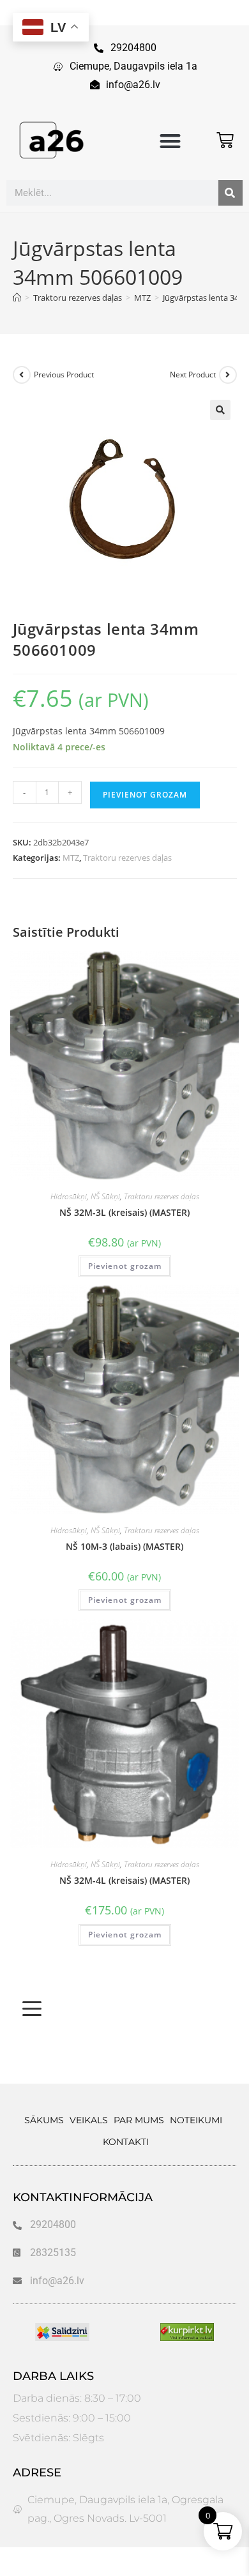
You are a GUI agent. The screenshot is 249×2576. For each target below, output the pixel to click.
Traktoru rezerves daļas (127, 858)
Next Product (193, 375)
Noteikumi (196, 2120)
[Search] (230, 193)
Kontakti (126, 2142)
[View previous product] (22, 375)
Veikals (89, 2120)
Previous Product (64, 375)
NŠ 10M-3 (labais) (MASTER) (124, 1546)
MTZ (71, 858)
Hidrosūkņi (69, 1196)
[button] (170, 141)
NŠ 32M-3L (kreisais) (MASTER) (124, 1212)
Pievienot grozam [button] (125, 1266)
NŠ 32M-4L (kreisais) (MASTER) (124, 1880)
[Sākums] (17, 298)
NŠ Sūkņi (105, 1196)
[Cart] (225, 140)
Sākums (44, 2120)
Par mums (139, 2120)
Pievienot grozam (145, 795)
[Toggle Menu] (32, 2009)
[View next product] (228, 375)
